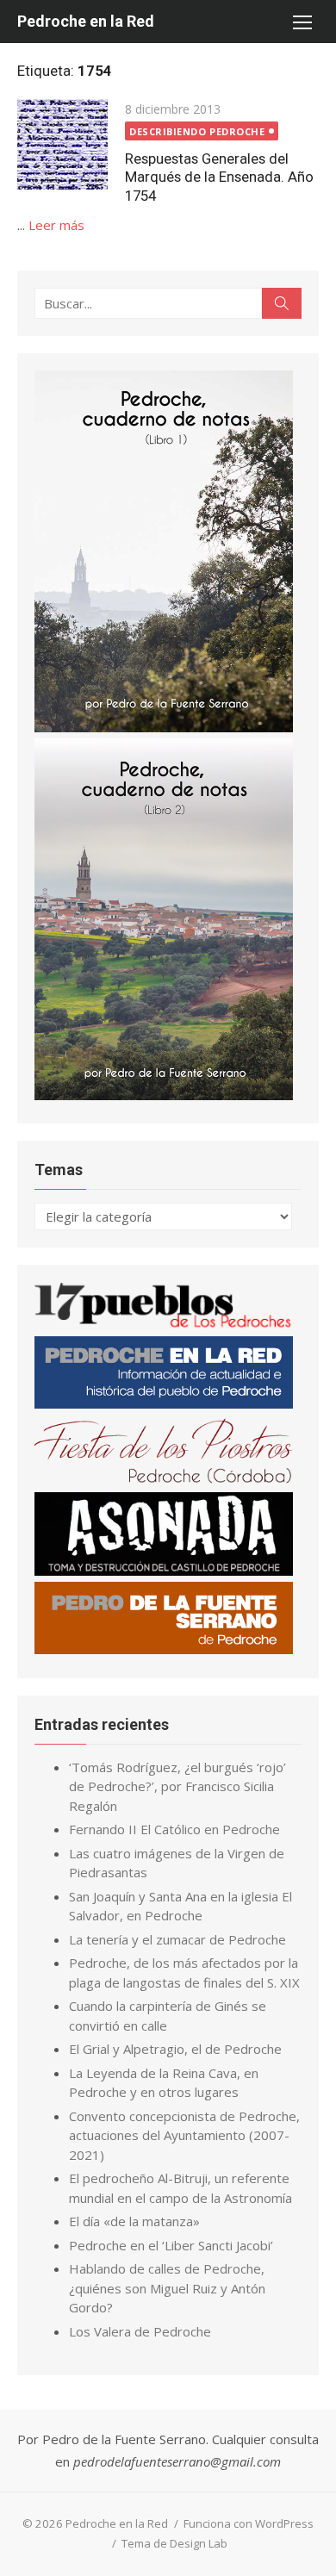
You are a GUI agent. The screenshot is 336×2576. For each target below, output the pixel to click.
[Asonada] (164, 1571)
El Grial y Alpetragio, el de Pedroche (175, 2049)
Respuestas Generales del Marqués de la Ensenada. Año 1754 (219, 177)
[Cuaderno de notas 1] (164, 727)
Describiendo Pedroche (197, 131)
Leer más (56, 225)
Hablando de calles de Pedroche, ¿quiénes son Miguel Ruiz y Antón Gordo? (167, 2288)
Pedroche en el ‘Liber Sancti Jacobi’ (171, 2245)
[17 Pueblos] (164, 1324)
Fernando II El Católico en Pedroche (174, 1829)
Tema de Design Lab (174, 2543)
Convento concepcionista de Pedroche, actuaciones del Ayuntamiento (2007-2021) (184, 2135)
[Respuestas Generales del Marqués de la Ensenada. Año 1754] (62, 144)
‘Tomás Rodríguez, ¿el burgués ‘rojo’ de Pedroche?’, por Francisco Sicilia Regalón (177, 1786)
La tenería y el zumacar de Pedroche (177, 1939)
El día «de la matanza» (134, 2221)
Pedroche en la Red (86, 21)
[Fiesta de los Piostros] (164, 1480)
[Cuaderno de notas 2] (164, 1095)
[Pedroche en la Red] (164, 1403)
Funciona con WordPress (249, 2523)
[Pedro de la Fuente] (164, 1649)
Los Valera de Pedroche (140, 2331)
